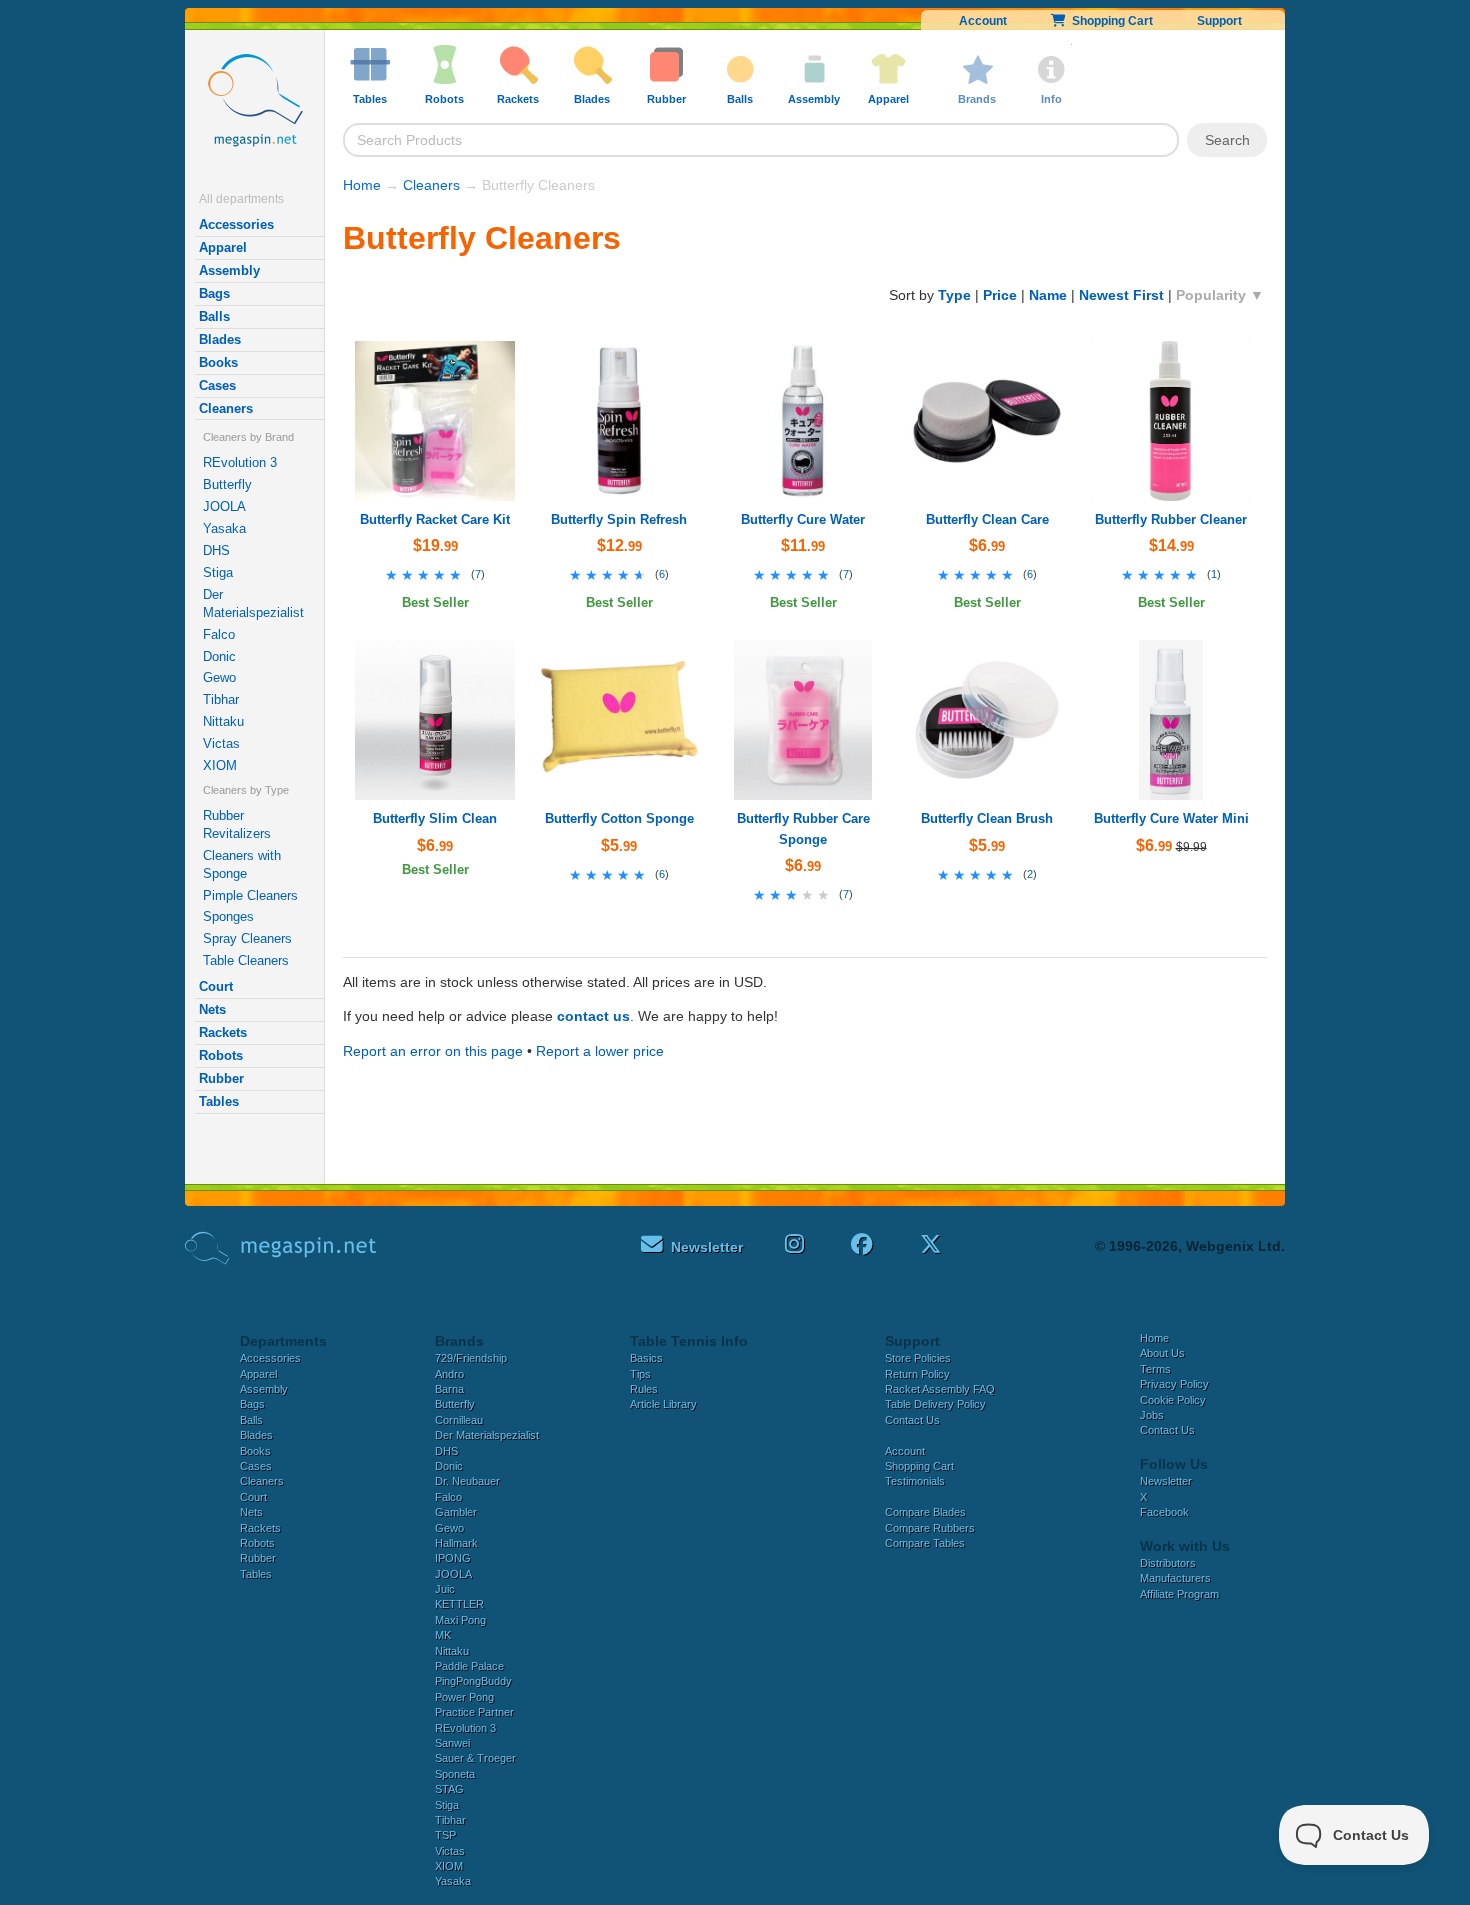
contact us (593, 1016)
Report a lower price (600, 1051)
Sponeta (455, 1774)
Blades (220, 339)
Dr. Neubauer (467, 1481)
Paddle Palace (469, 1666)
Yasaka (224, 528)
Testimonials (915, 1481)
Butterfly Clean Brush (987, 818)
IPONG (453, 1558)
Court (216, 986)
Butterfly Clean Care (987, 519)
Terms (1155, 1369)
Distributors (1168, 1563)
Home (362, 185)
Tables (219, 1101)
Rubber (221, 1078)
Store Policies (918, 1358)
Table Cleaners (246, 960)
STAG (449, 1789)
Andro (449, 1374)
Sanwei (452, 1743)
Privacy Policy (1174, 1384)
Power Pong (464, 1697)
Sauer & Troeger (475, 1758)
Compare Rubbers (930, 1528)
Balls (214, 316)
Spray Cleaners (247, 938)
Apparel (223, 247)
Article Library (663, 1404)
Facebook (1164, 1512)
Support (1219, 21)
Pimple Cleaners (250, 895)
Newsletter (1166, 1481)
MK (443, 1635)
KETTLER (459, 1604)
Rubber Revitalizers (237, 824)
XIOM (220, 765)
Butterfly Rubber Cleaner (1171, 519)
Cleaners (226, 408)
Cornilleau (459, 1420)
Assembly (229, 270)
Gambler (456, 1512)
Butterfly (227, 484)
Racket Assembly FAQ (940, 1389)
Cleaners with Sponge (242, 864)
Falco (219, 634)
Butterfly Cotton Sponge (619, 818)
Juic (445, 1589)
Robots (221, 1055)
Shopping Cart (1109, 21)
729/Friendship (471, 1358)
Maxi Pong (460, 1620)
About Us (1162, 1353)
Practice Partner (474, 1712)
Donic (219, 656)
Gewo (219, 677)
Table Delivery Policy (935, 1404)
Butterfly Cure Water (803, 519)
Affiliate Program (1179, 1594)
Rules (644, 1389)
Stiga (218, 572)
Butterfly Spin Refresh (619, 519)
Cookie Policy (1173, 1400)
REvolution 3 (240, 462)
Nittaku (223, 721)
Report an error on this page (433, 1051)
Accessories (236, 224)
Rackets (223, 1032)
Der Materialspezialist (253, 603)
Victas (221, 743)
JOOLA (224, 506)
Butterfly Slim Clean (435, 818)
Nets (212, 1009)
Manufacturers (1175, 1578)
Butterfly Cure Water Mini (1171, 818)
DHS (216, 550)
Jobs (1152, 1415)
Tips (640, 1374)
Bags (214, 293)
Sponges (228, 916)
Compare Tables (925, 1543)
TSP (445, 1835)
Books (218, 362)
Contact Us (912, 1420)
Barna (449, 1389)
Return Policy (917, 1374)
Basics (646, 1358)
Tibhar (221, 699)
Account (983, 21)
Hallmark (456, 1543)
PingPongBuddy (473, 1681)
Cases (217, 385)
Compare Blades (925, 1512)
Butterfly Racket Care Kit (435, 519)
